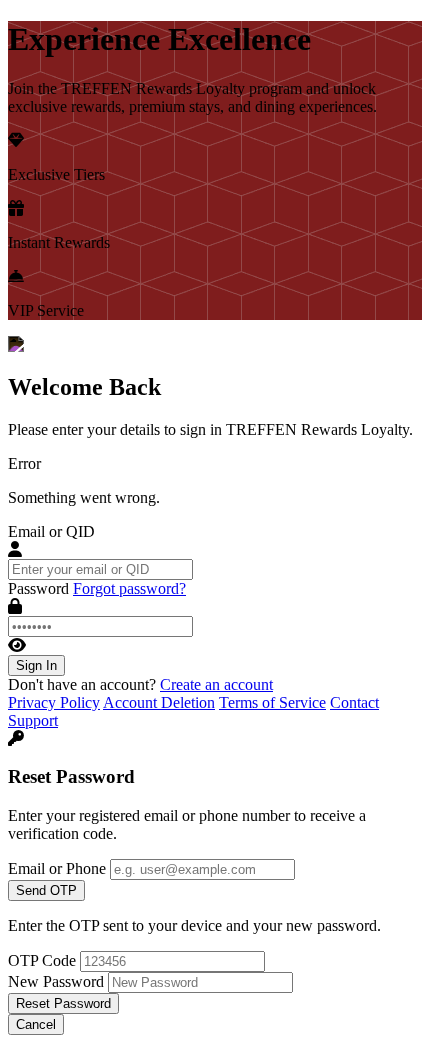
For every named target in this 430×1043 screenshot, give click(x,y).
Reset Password (63, 1003)
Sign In (36, 665)
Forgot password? (129, 588)
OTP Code (42, 960)
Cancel (36, 1024)
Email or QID (51, 531)
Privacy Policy (54, 702)
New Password (56, 981)
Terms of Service (272, 702)
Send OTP (46, 890)
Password (38, 588)
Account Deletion (159, 702)
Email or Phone (57, 868)
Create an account (216, 684)
